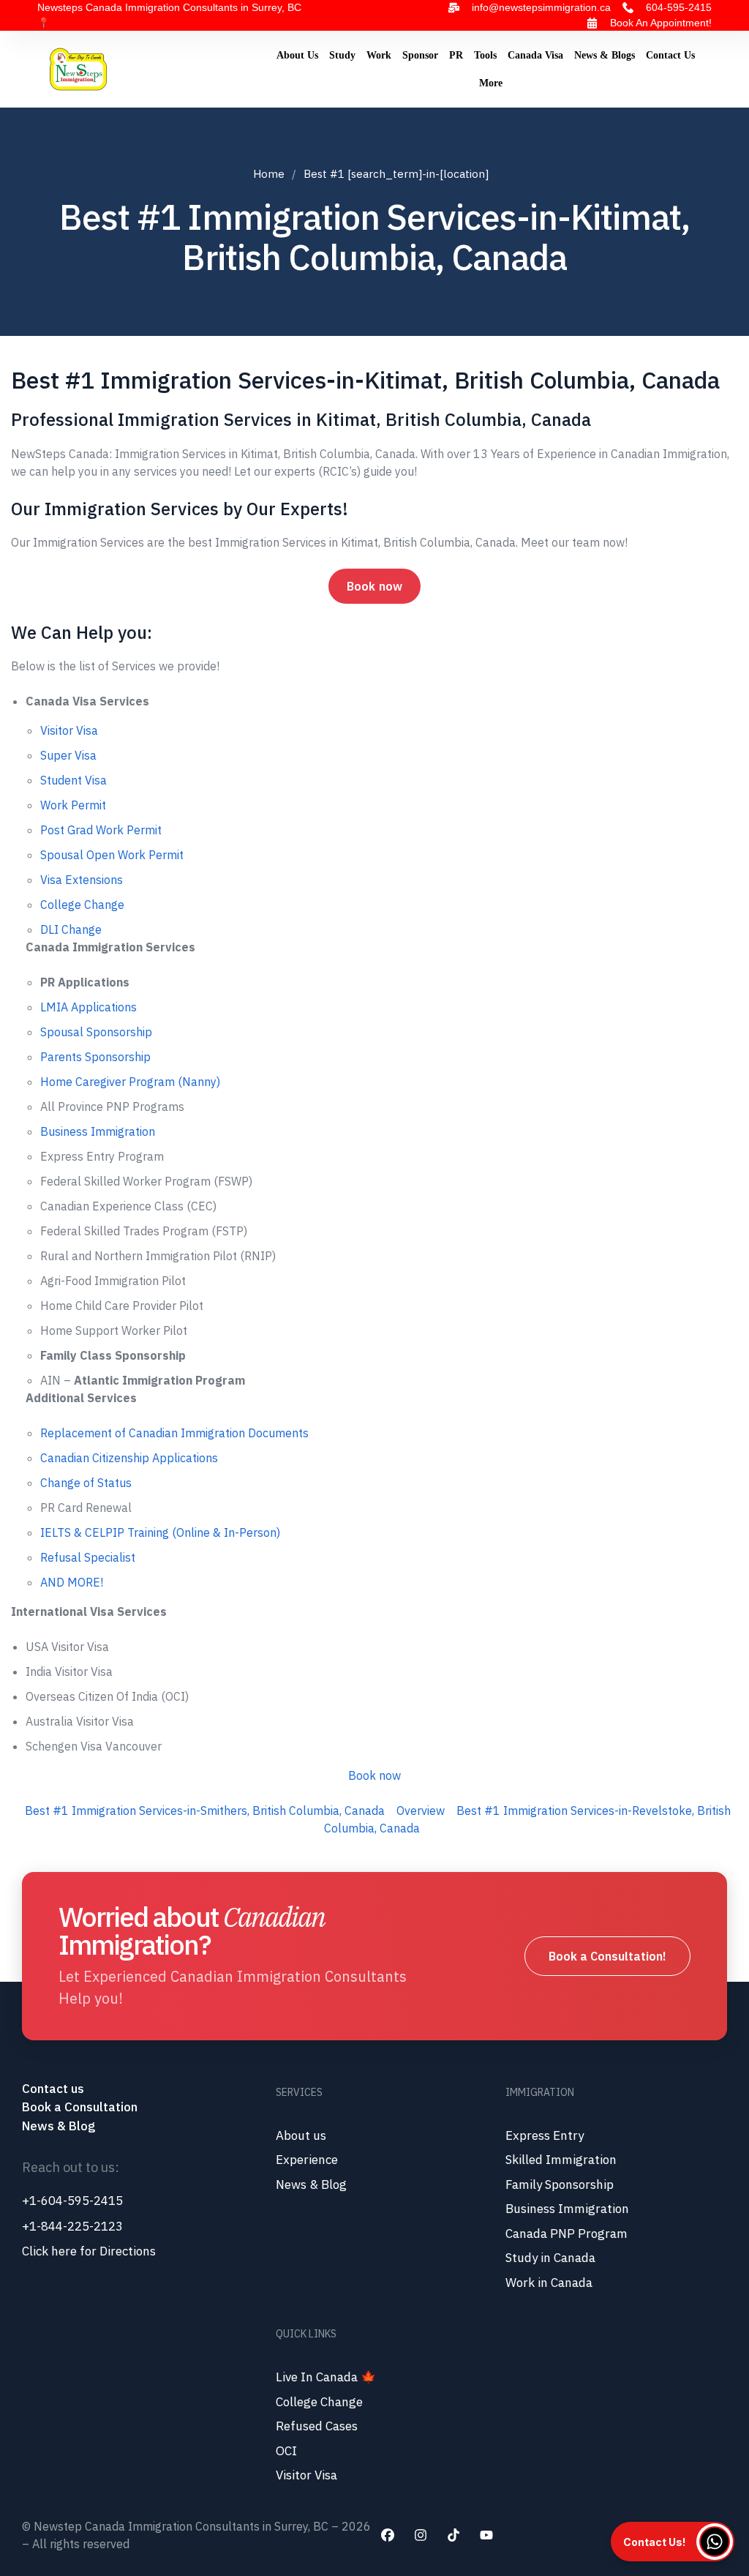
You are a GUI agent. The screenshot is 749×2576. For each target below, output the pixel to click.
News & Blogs (605, 55)
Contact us (54, 2089)
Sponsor (420, 55)
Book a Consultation (80, 2107)
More (491, 83)
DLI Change (71, 929)
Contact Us (670, 55)
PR (456, 55)
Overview (421, 1811)
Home (269, 174)
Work (379, 55)
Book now (374, 586)
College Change (82, 905)
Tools (485, 55)
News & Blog (59, 2126)
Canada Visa (535, 55)
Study (342, 55)
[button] (673, 2542)
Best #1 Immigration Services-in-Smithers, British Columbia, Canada (205, 1811)
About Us (297, 55)
